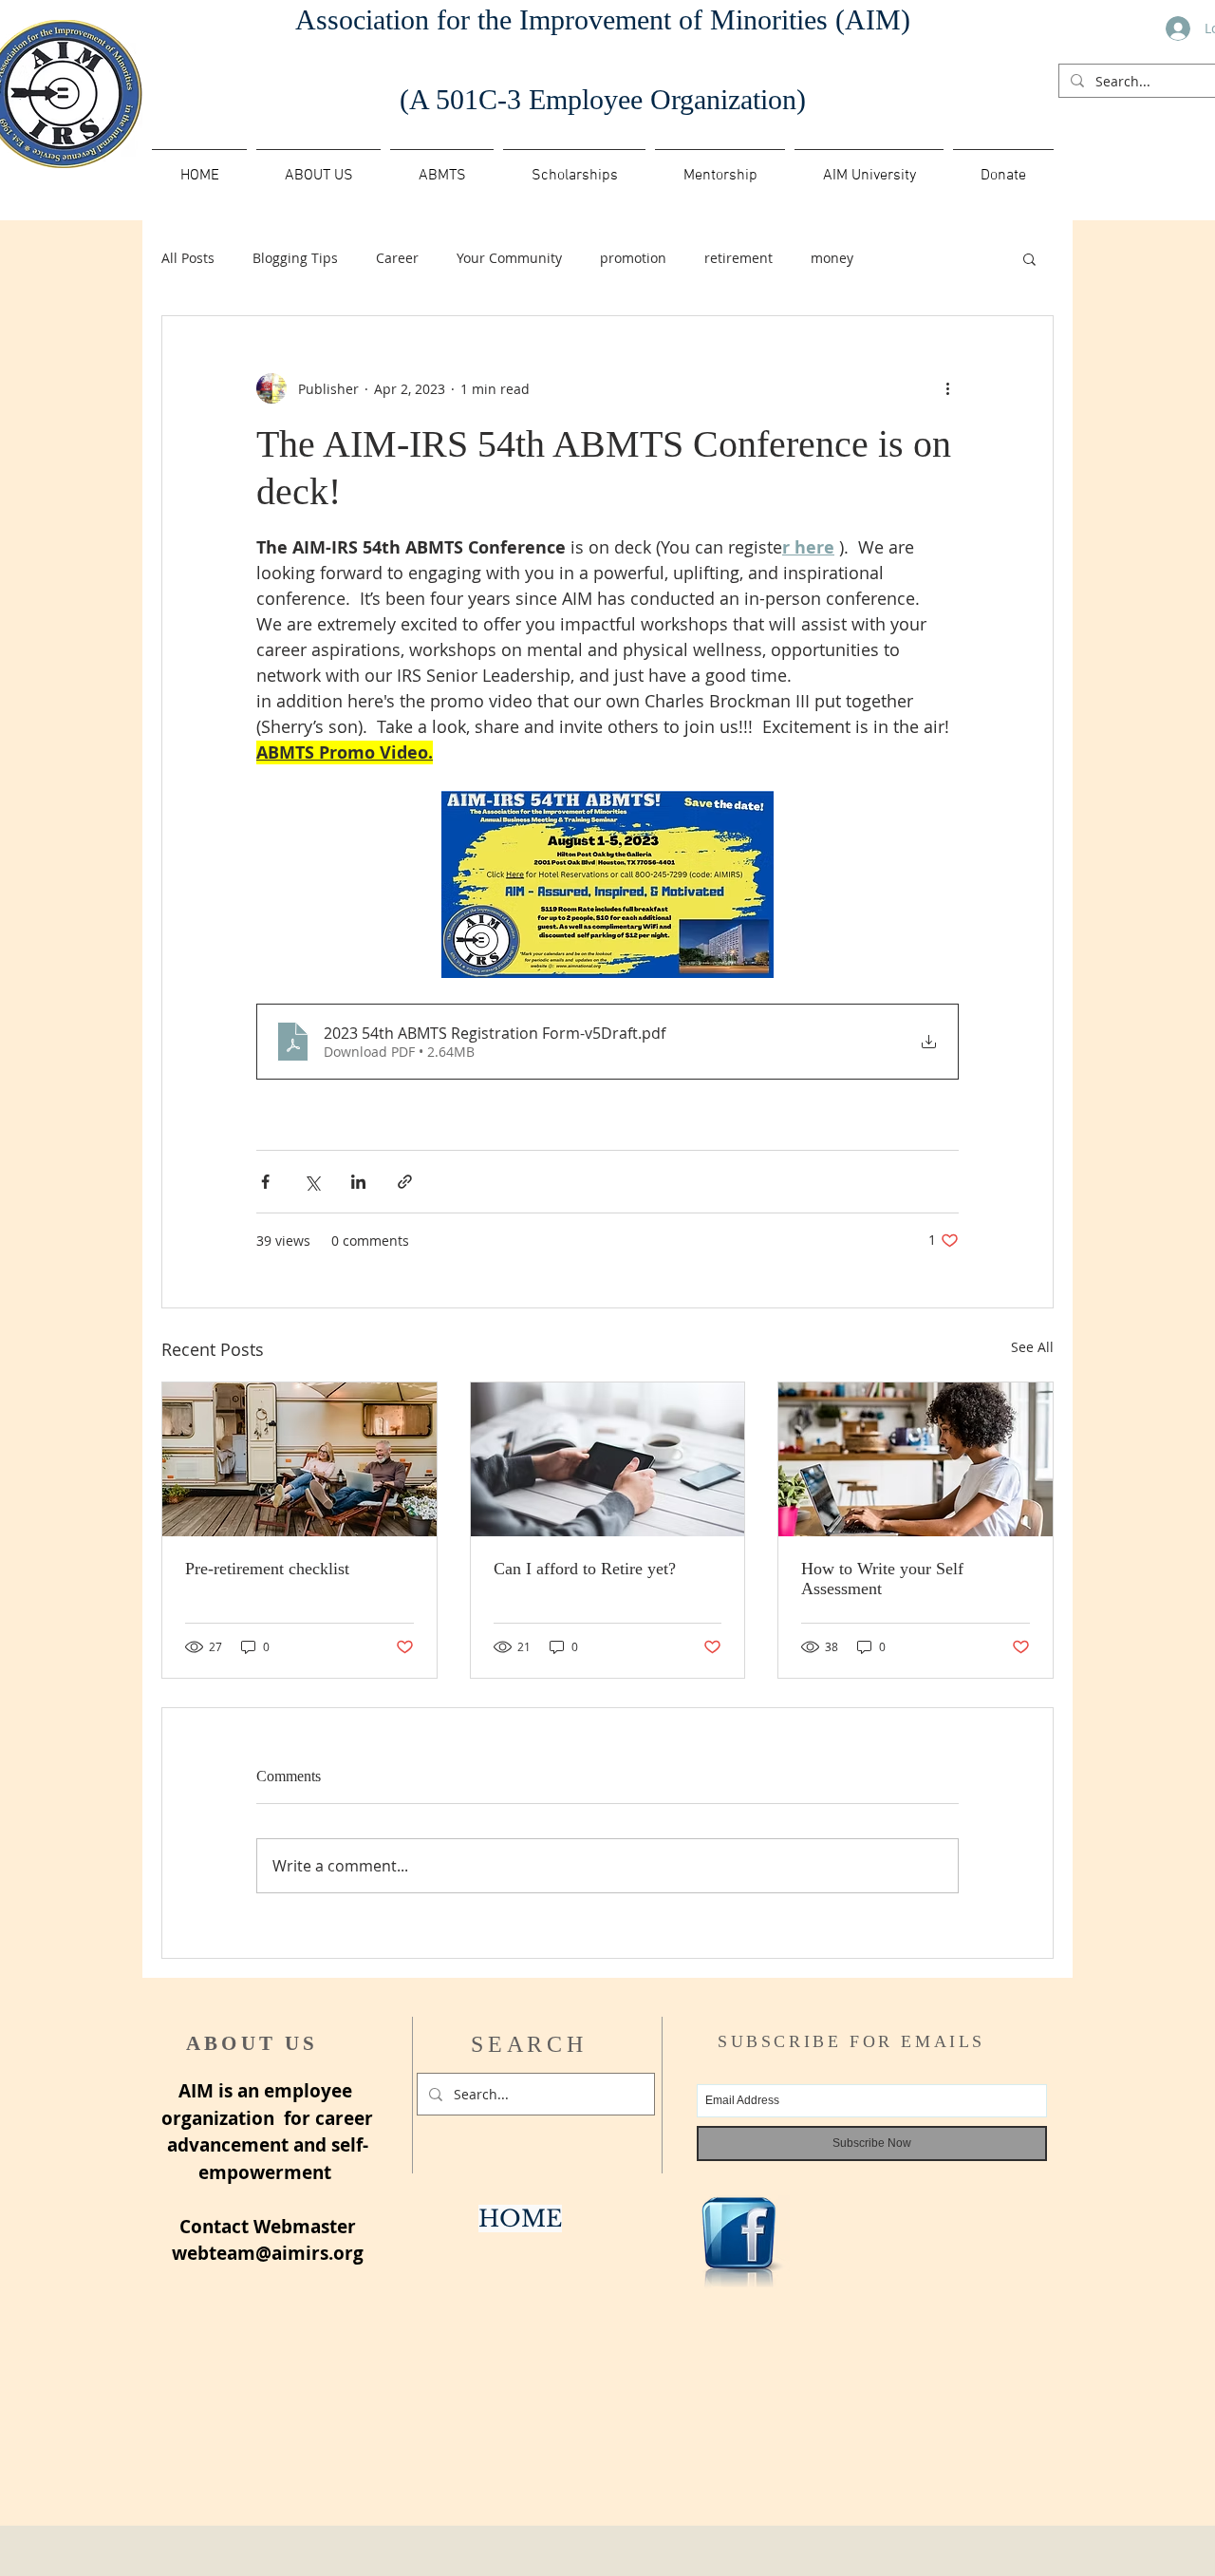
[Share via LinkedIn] (358, 1182)
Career (397, 258)
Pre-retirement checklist (267, 1569)
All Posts (188, 258)
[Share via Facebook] (265, 1182)
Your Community (509, 258)
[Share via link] (405, 1182)
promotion (633, 258)
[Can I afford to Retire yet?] (608, 1459)
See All (1032, 1347)
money (832, 258)
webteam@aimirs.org (268, 2253)
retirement (738, 258)
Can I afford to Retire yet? (585, 1569)
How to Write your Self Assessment (882, 1579)
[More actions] (947, 388)
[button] (442, 167)
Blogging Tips (295, 258)
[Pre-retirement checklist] (299, 1459)
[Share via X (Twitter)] (312, 1182)
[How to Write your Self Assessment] (916, 1459)
